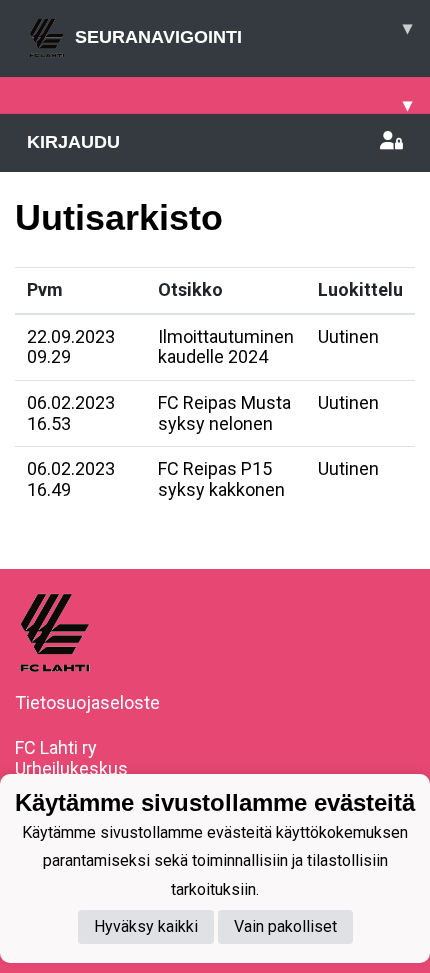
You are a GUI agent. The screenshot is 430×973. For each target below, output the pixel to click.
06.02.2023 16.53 (71, 413)
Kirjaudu (73, 142)
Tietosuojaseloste (87, 702)
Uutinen (348, 336)
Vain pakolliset (285, 926)
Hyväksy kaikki (146, 926)
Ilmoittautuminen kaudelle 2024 (226, 347)
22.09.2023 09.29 (71, 347)
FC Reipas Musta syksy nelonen (224, 413)
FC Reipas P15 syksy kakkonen (221, 479)
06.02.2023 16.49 (71, 479)
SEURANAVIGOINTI (243, 32)
